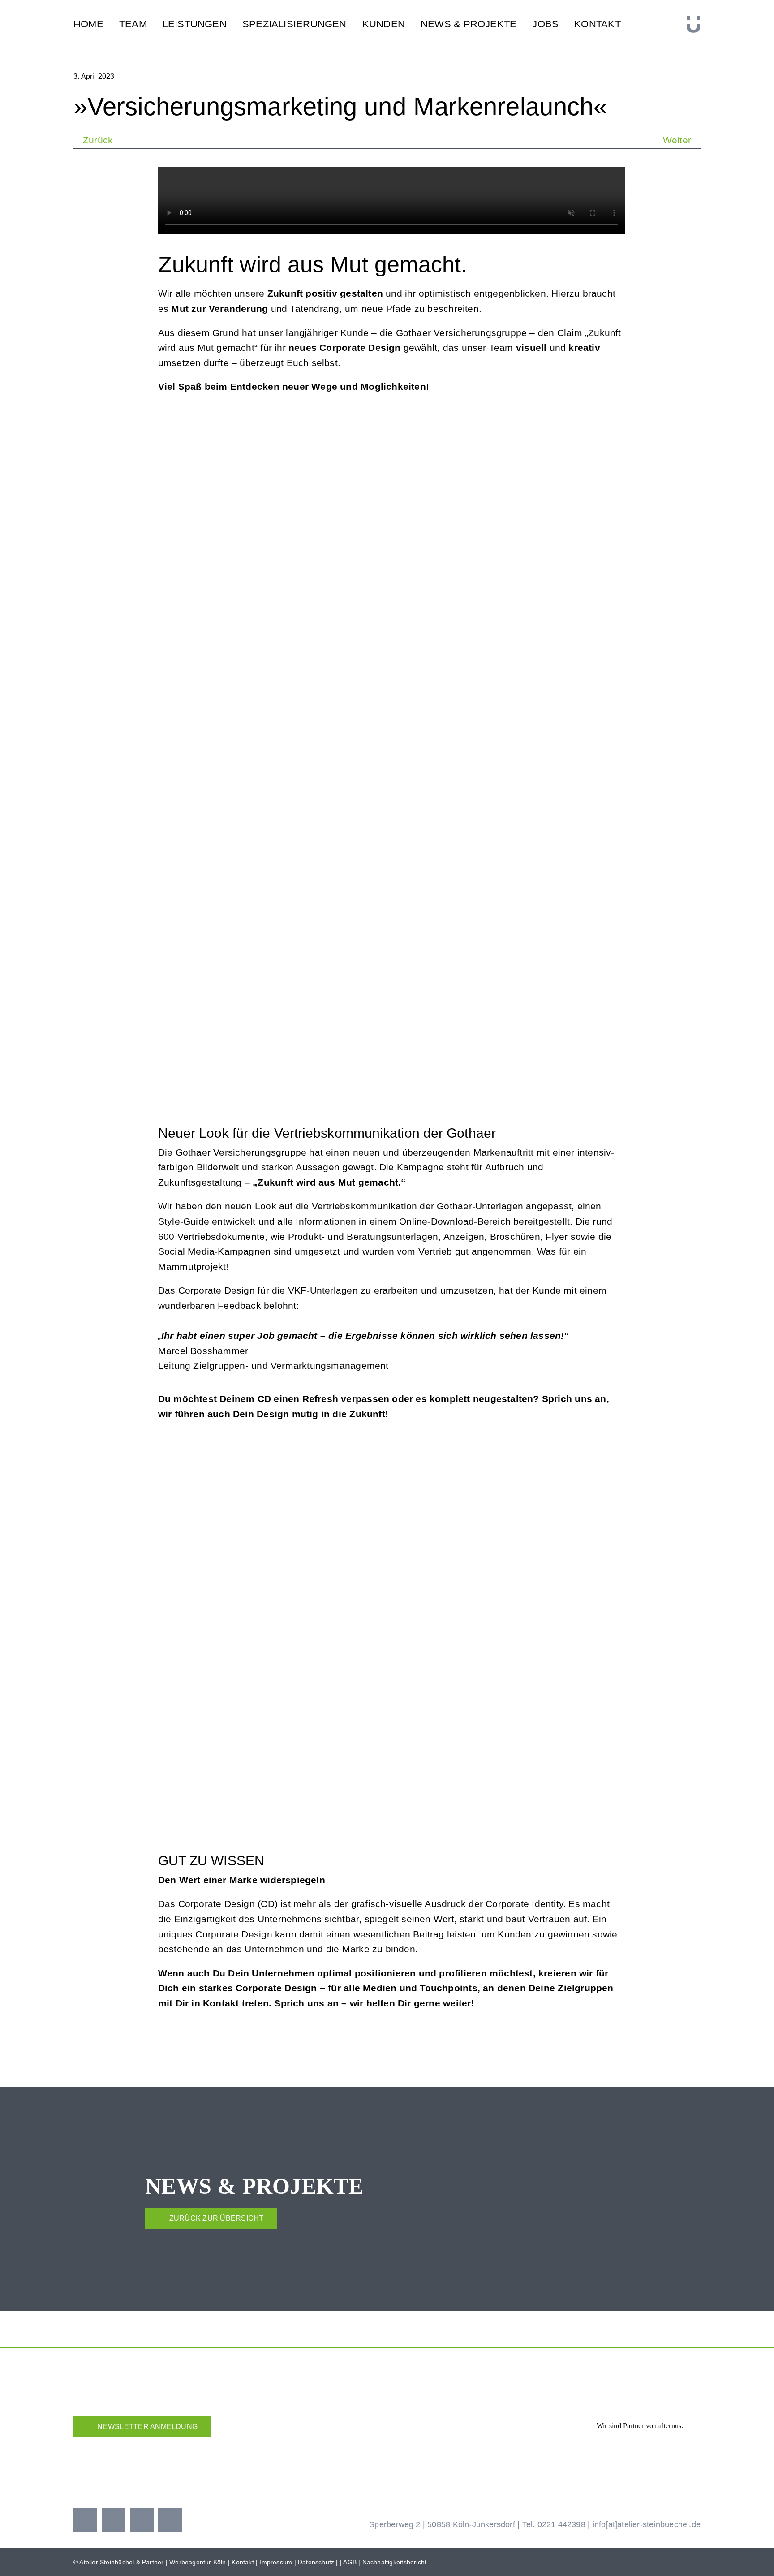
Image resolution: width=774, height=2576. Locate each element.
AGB (350, 2562)
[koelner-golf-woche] (667, 2443)
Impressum (276, 2562)
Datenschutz (316, 2562)
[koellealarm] (446, 2443)
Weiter (677, 140)
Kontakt (243, 2562)
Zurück (98, 140)
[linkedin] (170, 2520)
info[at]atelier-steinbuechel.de (647, 2524)
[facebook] (85, 2520)
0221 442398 (561, 2524)
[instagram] (114, 2520)
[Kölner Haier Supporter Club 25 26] (325, 2446)
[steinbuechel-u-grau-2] (693, 20)
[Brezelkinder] (556, 2451)
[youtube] (142, 2520)
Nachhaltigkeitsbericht (395, 2562)
